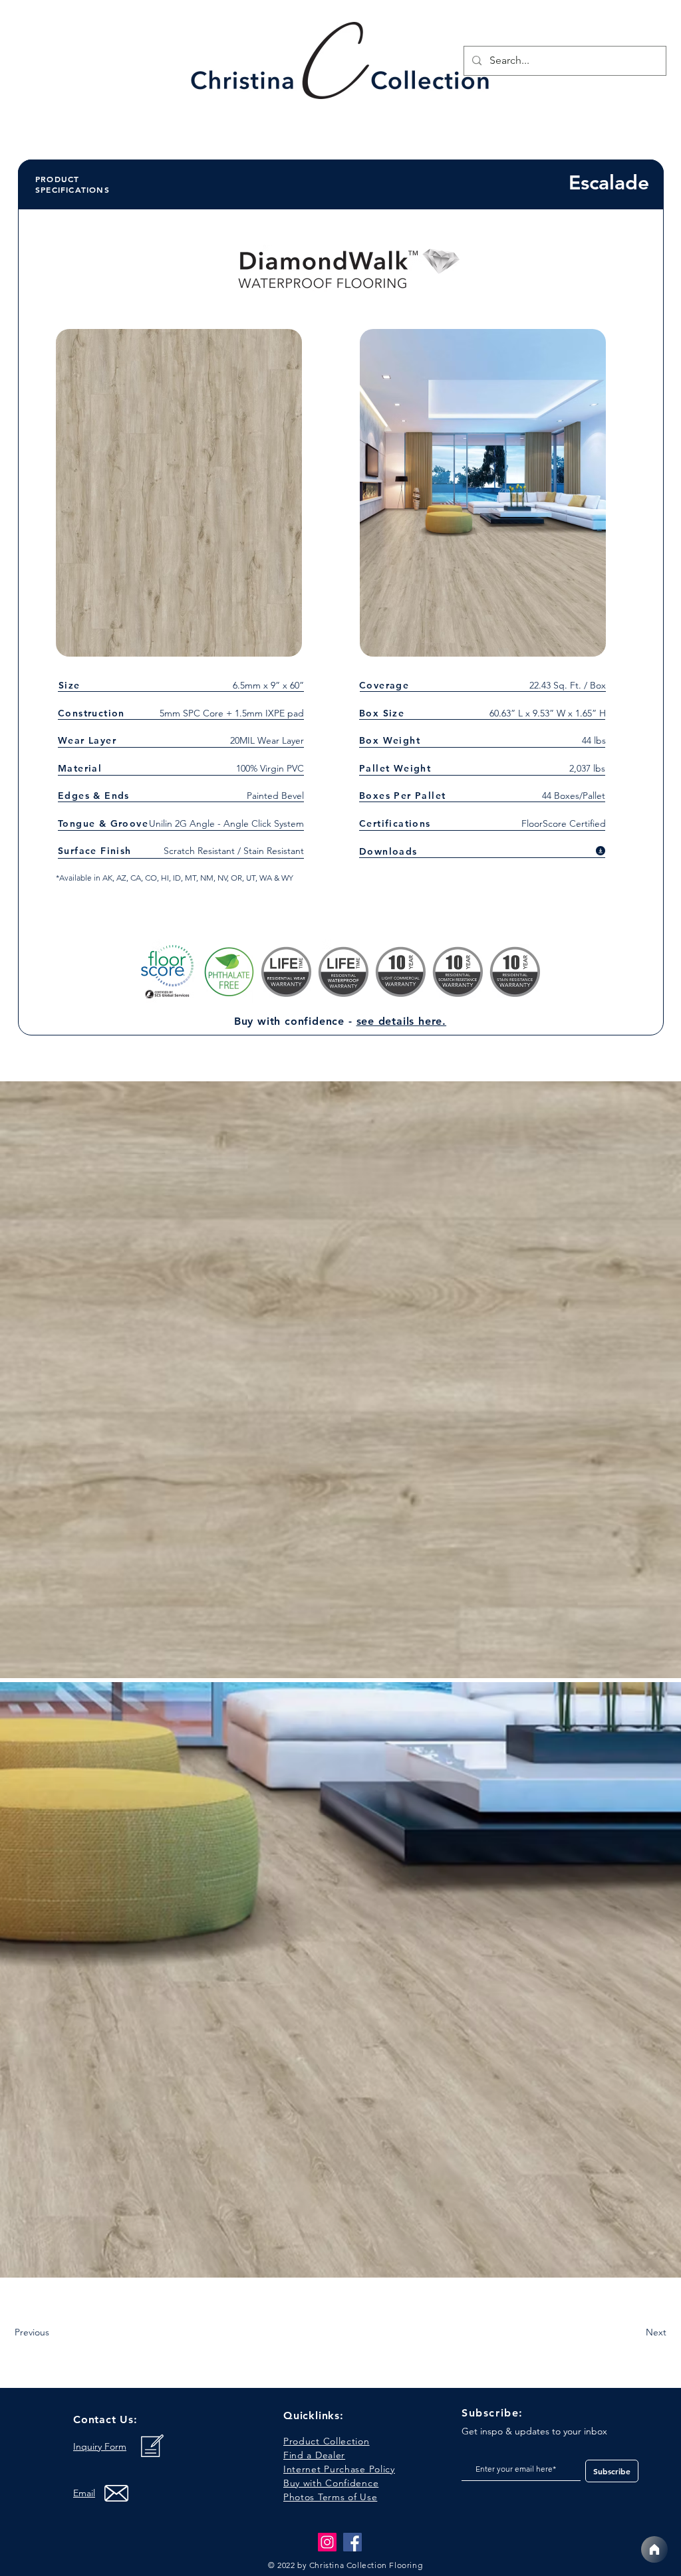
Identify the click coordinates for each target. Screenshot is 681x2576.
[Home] (654, 2549)
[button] (330, 2497)
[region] (341, 64)
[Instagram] (327, 2542)
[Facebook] (352, 2542)
